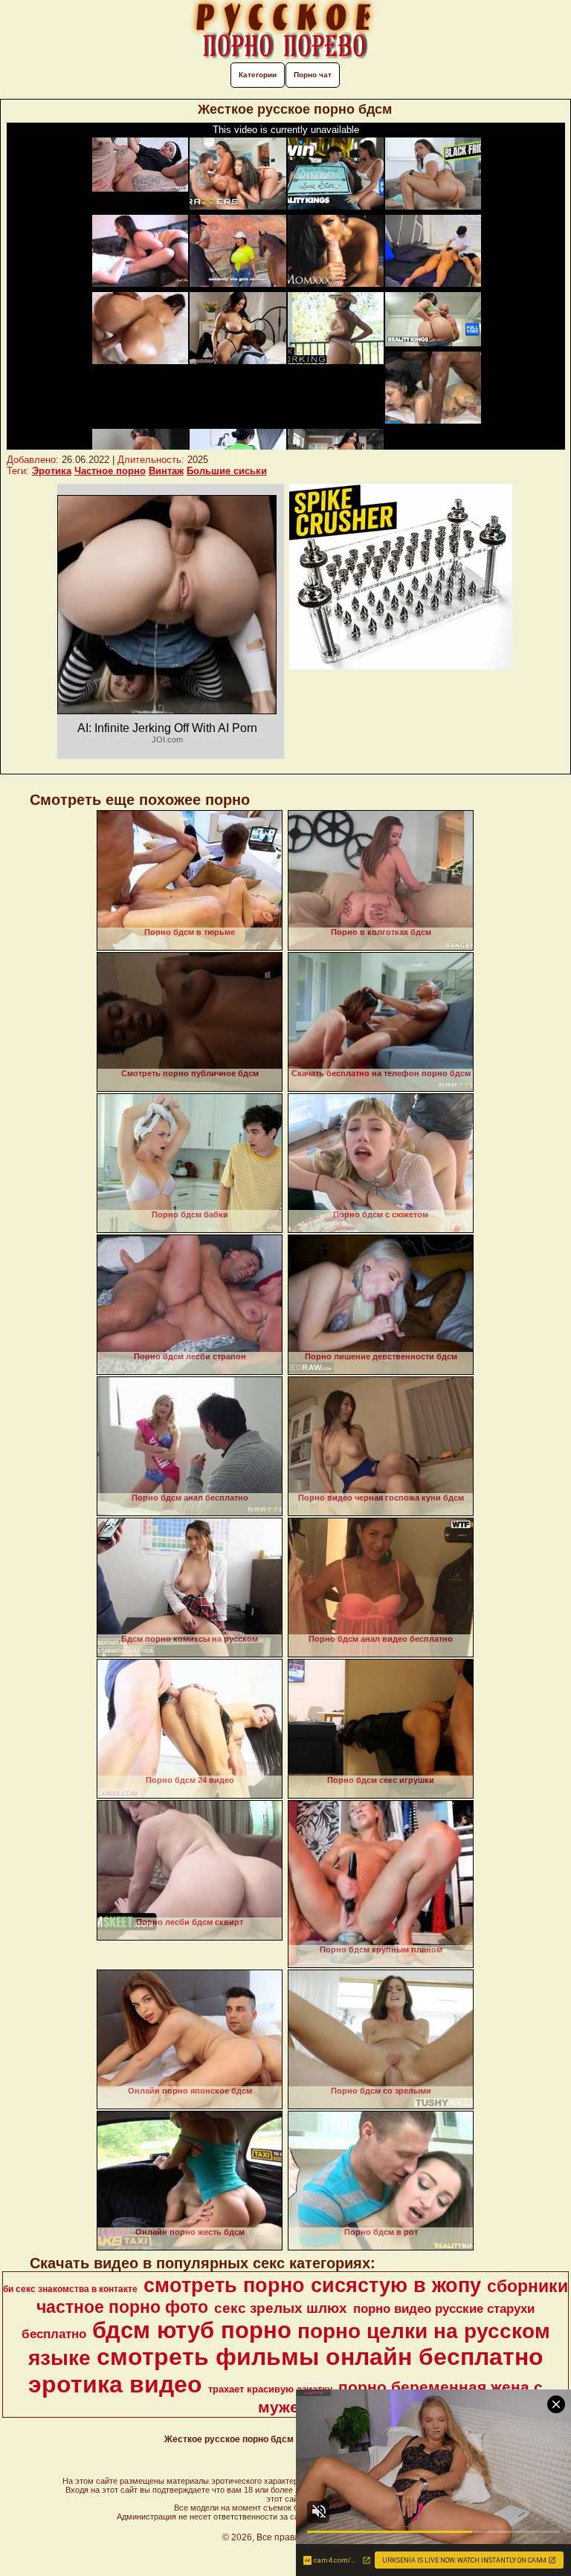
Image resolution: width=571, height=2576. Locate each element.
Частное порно (110, 471)
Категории (258, 75)
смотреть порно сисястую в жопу (312, 2285)
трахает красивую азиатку (270, 2389)
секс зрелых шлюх (281, 2308)
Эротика (52, 471)
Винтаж (166, 471)
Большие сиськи (227, 471)
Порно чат (313, 75)
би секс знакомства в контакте (70, 2289)
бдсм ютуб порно (192, 2330)
